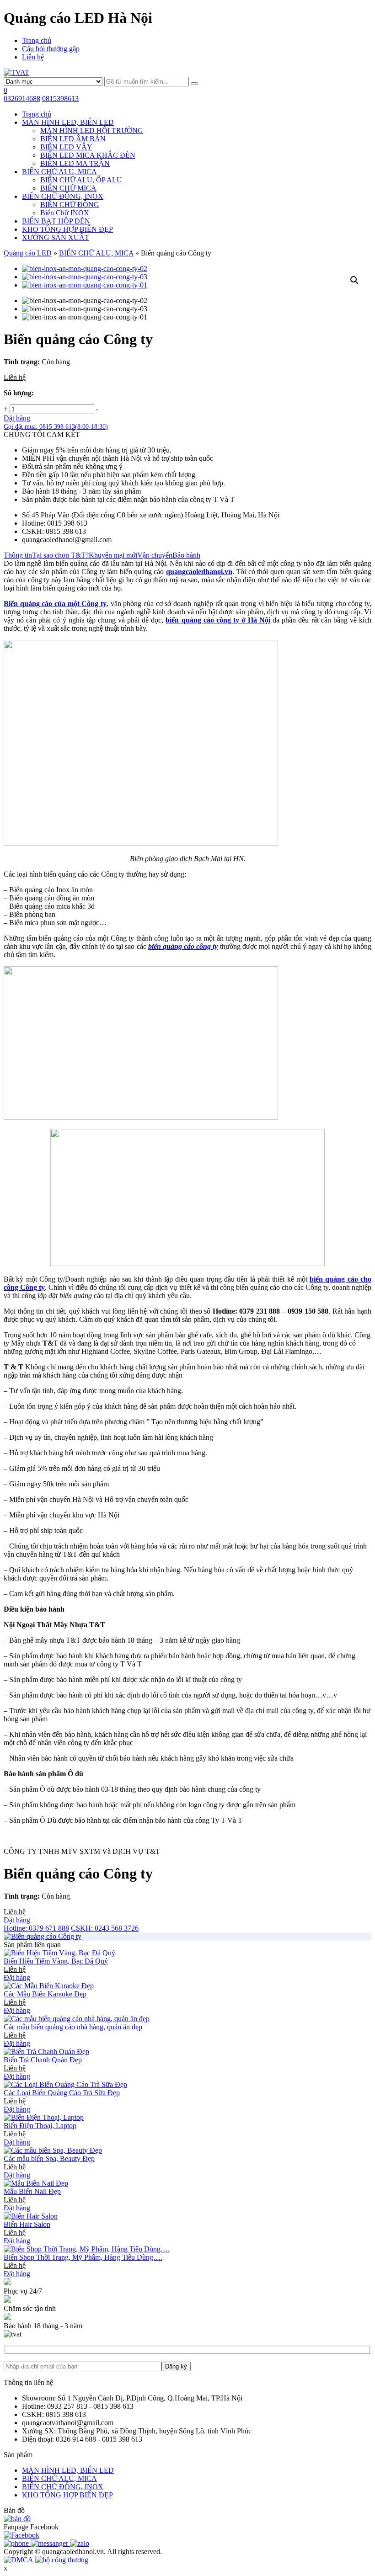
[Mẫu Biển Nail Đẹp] (36, 2183)
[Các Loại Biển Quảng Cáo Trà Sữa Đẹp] (65, 2084)
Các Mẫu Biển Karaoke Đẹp (45, 1994)
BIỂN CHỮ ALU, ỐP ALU (81, 180)
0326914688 (22, 98)
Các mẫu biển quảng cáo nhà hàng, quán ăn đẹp (73, 2027)
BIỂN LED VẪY (66, 147)
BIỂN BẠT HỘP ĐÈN (56, 221)
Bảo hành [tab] (186, 555)
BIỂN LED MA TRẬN (75, 163)
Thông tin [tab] (18, 555)
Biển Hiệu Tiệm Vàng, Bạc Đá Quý (56, 1961)
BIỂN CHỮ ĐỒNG (70, 205)
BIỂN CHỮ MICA (68, 188)
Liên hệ (33, 57)
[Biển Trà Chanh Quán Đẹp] (46, 2052)
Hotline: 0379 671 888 (36, 1928)
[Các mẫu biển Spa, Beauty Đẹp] (53, 2150)
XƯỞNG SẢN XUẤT (56, 237)
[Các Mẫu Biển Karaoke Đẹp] (49, 1986)
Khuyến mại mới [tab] (113, 555)
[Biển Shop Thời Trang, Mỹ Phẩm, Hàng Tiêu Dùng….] (87, 2249)
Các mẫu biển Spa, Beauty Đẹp (49, 2158)
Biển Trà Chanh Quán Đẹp (43, 2060)
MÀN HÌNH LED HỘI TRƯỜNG (92, 130)
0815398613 (60, 98)
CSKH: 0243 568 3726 (105, 1928)
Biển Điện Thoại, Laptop (40, 2126)
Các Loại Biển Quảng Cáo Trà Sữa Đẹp (62, 2093)
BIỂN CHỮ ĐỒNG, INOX (63, 196)
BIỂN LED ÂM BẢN (73, 139)
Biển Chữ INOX (65, 213)
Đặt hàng (17, 418)
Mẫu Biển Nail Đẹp (32, 2191)
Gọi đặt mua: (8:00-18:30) (56, 427)
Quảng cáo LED (28, 253)
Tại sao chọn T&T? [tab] (60, 555)
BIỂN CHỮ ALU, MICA (59, 172)
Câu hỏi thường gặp (51, 49)
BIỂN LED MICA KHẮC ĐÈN (88, 155)
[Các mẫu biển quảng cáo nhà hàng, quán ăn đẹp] (77, 2019)
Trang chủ (37, 40)
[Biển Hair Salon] (31, 2216)
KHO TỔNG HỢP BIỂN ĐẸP (67, 229)
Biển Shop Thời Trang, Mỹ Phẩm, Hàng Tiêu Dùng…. (83, 2257)
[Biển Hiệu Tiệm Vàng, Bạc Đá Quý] (59, 1953)
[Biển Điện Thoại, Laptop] (44, 2117)
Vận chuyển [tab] (155, 555)
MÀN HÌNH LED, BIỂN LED (68, 122)
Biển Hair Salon (27, 2224)
